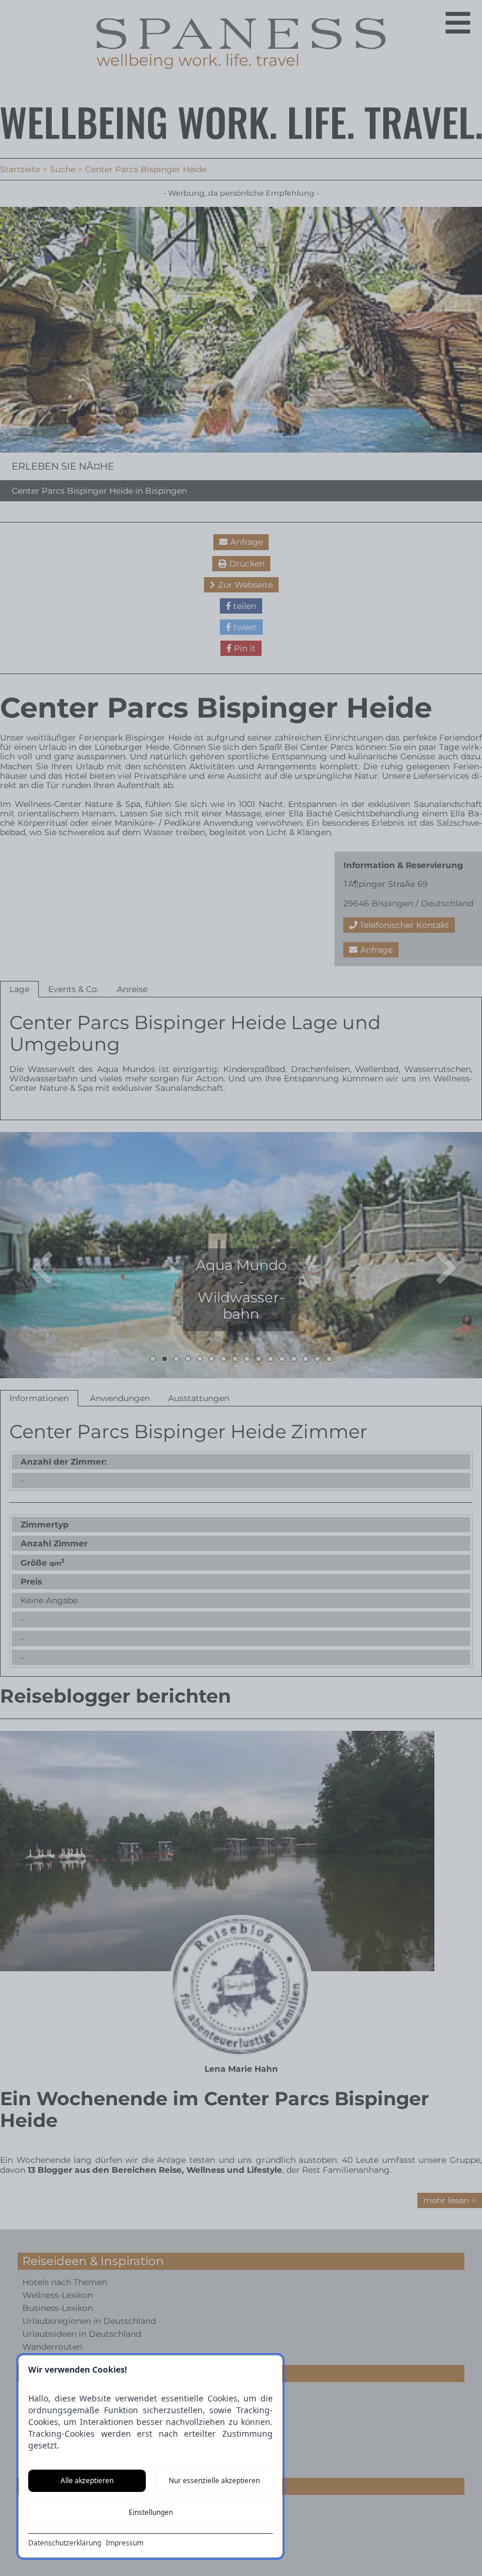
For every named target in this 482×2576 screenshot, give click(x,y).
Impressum (125, 2543)
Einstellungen (151, 2512)
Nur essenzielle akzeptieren (214, 2480)
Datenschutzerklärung (65, 2543)
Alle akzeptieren (87, 2480)
